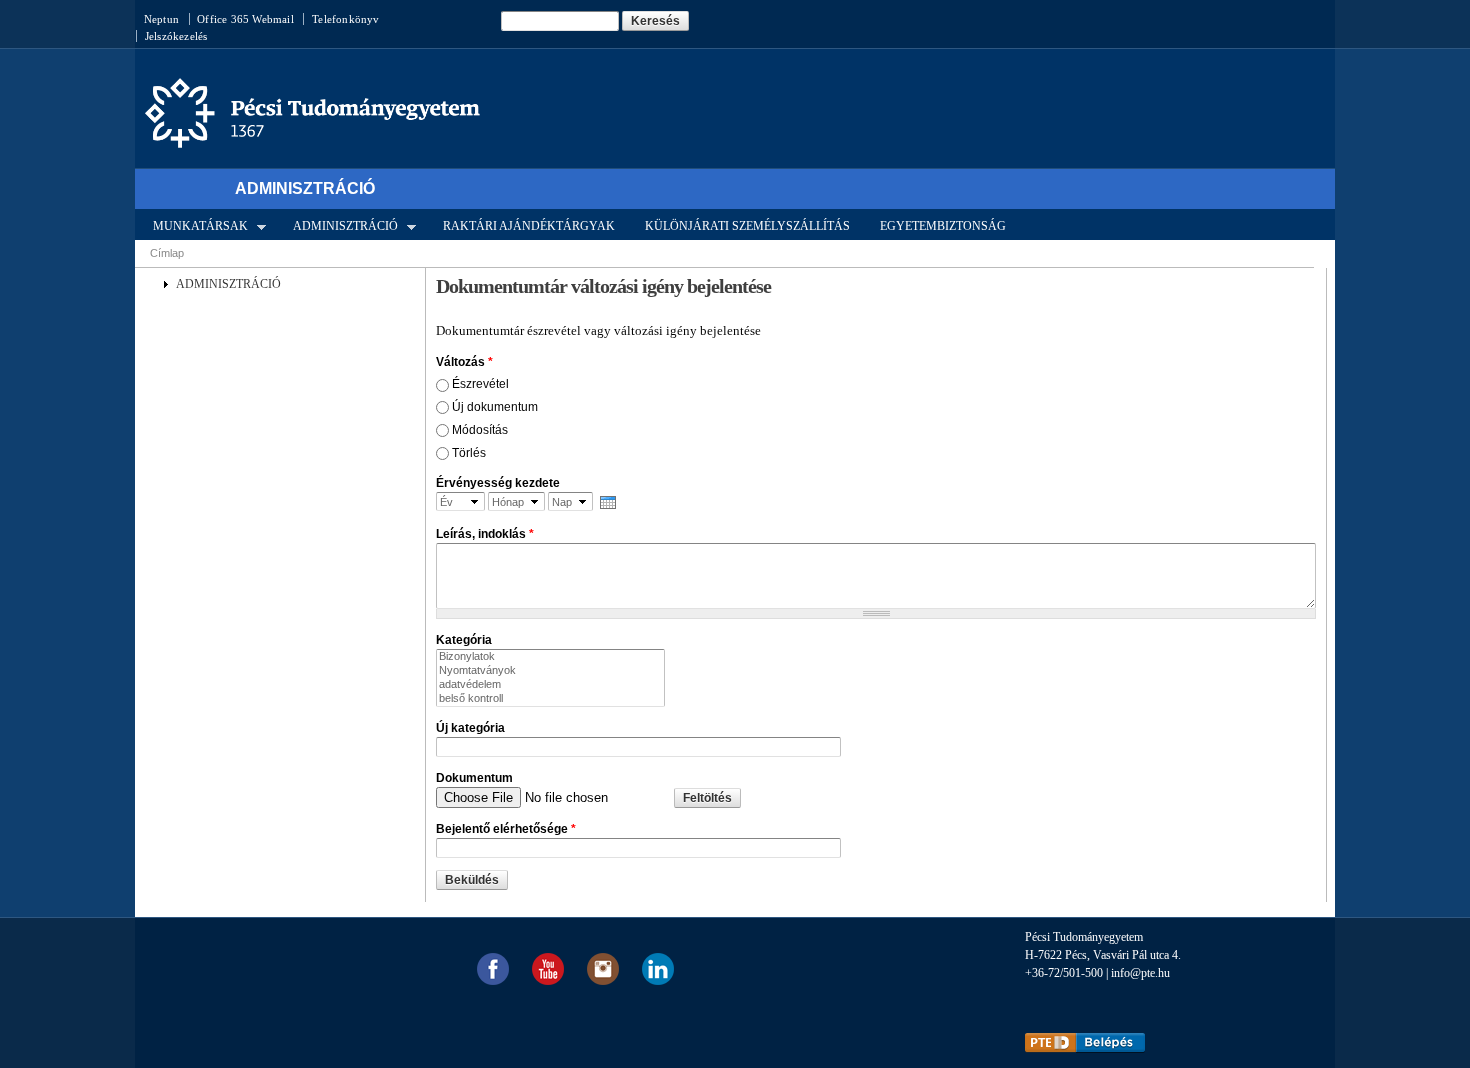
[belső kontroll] (550, 699)
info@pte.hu (1140, 973)
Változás (464, 362)
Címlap (167, 253)
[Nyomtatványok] (550, 671)
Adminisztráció (305, 188)
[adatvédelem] (550, 685)
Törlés (469, 453)
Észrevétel (480, 384)
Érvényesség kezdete (498, 483)
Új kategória (470, 728)
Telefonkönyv (345, 19)
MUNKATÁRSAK (194, 225)
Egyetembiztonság (943, 226)
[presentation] (608, 502)
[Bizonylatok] (550, 657)
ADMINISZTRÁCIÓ (339, 225)
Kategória (464, 640)
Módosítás (480, 430)
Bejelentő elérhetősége (506, 829)
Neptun (161, 19)
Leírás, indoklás (485, 534)
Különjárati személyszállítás (747, 226)
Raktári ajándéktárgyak (529, 226)
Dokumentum (474, 778)
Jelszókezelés (176, 36)
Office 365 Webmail (245, 19)
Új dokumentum (495, 407)
